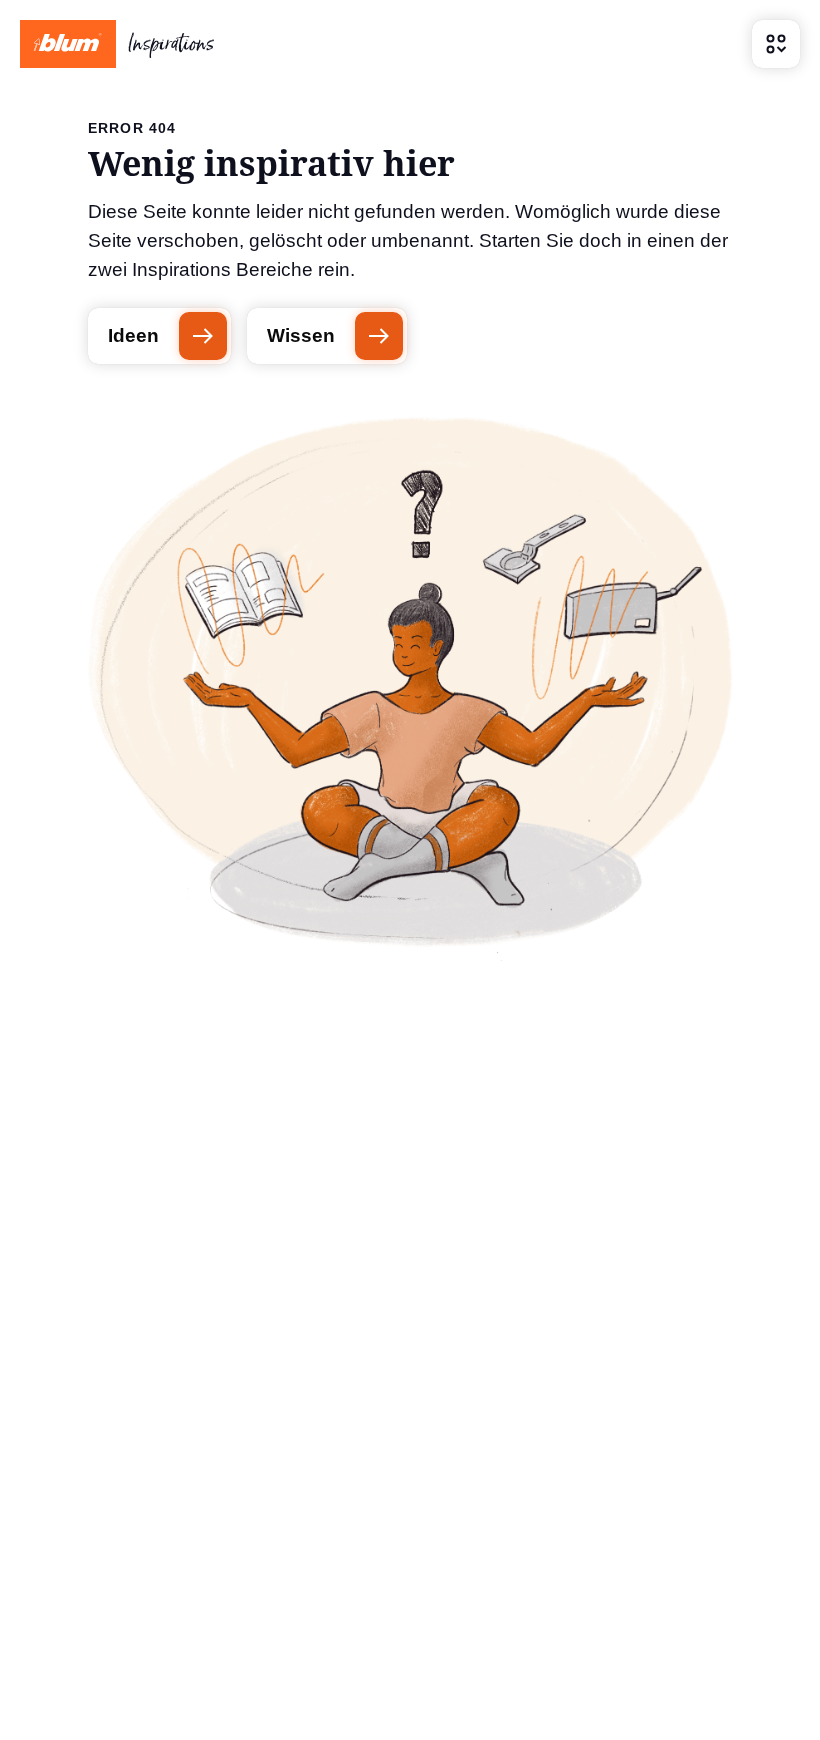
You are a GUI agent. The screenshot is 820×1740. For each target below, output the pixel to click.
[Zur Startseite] (117, 44)
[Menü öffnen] (776, 44)
